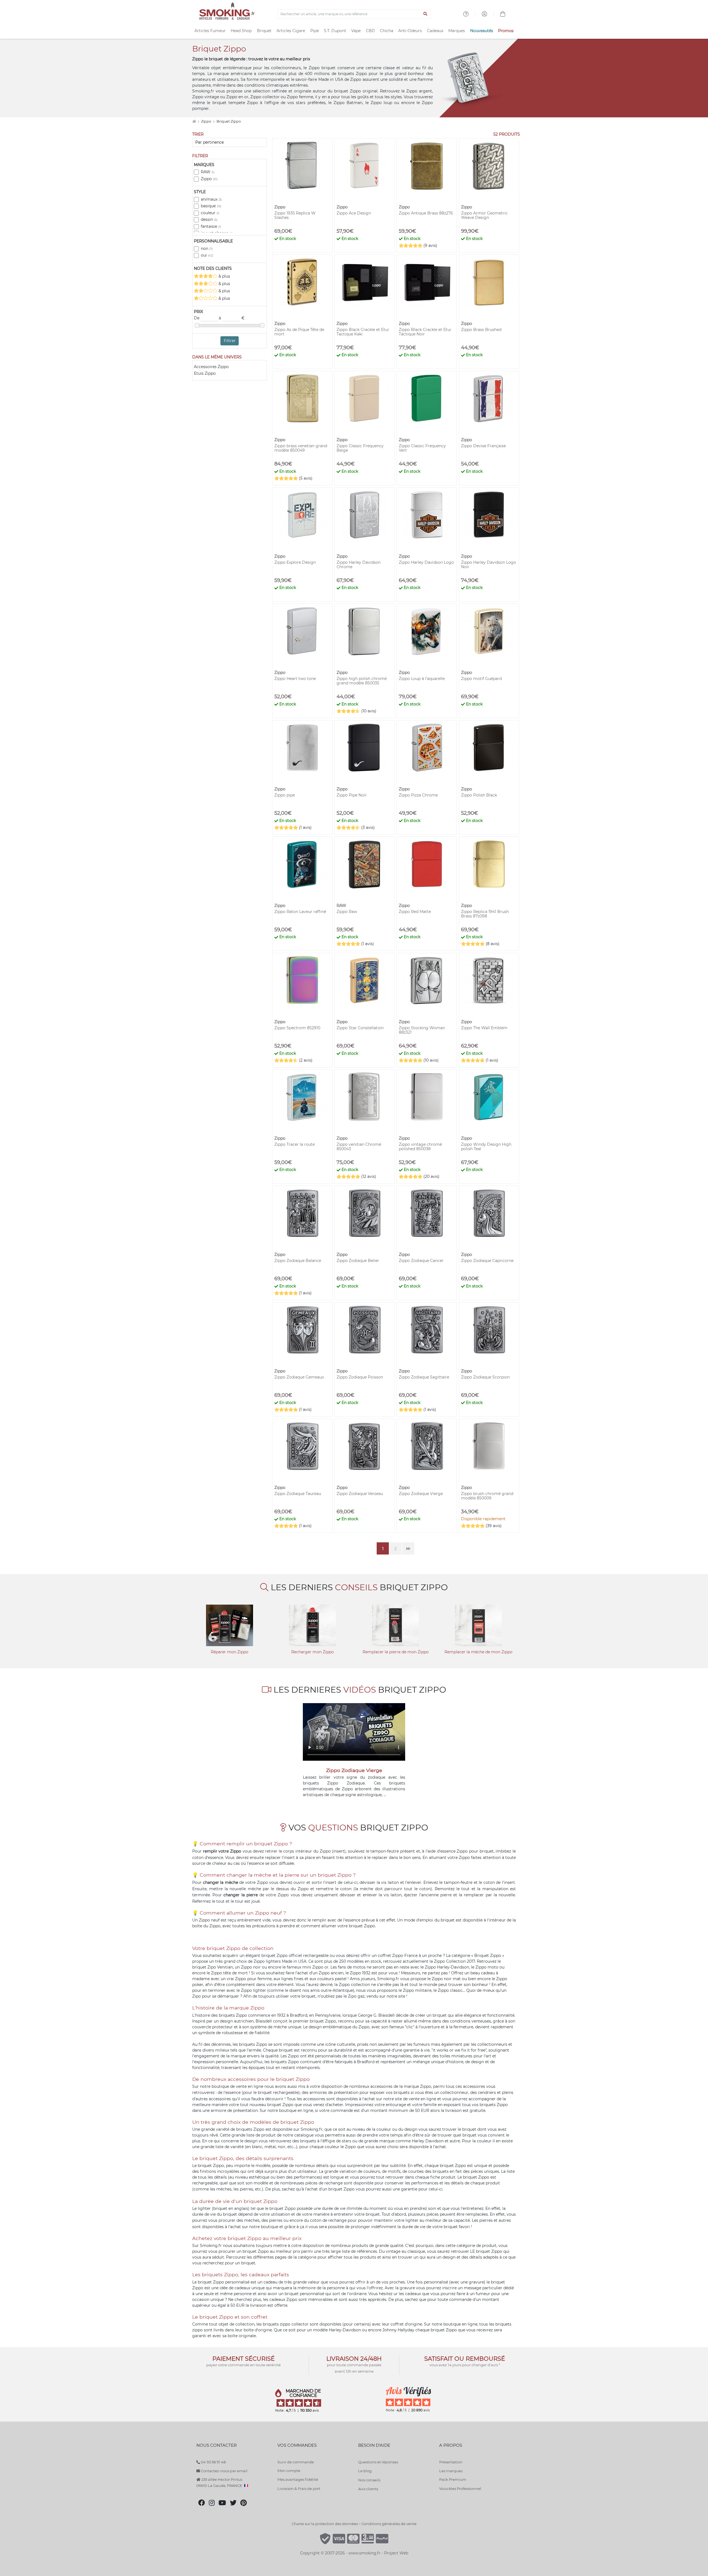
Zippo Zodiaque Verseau (360, 1494)
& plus (224, 276)
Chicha (387, 31)
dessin (209, 219)
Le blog (365, 2471)
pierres (246, 2189)
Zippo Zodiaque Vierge (421, 1494)
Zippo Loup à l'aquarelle (422, 679)
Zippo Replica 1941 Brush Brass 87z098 (485, 914)
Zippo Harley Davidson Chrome (359, 565)
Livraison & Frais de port (299, 2489)
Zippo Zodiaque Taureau (298, 1494)
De (197, 318)
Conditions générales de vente (389, 2524)
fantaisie (211, 226)
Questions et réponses (378, 2462)
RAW (208, 172)
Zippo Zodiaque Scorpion (485, 1377)
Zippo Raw (347, 912)
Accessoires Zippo (211, 367)
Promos (506, 31)
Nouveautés (482, 31)
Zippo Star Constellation (360, 1028)
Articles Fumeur (210, 31)
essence (233, 2093)
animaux (211, 199)
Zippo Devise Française (483, 446)
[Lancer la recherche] (425, 14)
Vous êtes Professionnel (460, 2489)
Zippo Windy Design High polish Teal (486, 1147)
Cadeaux (435, 31)
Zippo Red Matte (415, 912)
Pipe (315, 31)
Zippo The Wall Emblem (484, 1028)
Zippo (207, 121)
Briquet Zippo (229, 121)
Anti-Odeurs (410, 31)
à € (232, 318)
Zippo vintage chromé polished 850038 (420, 1147)
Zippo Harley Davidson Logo (426, 562)
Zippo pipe (285, 795)
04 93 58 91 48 (213, 2462)
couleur (210, 213)
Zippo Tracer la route (295, 1144)
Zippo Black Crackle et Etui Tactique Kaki (363, 332)
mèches (224, 2189)
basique (211, 206)
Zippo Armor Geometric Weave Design (484, 215)
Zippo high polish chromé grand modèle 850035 (362, 681)
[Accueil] (194, 121)
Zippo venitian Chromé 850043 (359, 1147)
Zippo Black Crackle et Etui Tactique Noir (425, 332)
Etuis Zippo (205, 373)
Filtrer (230, 341)
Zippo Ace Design (354, 213)
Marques (457, 31)
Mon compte (289, 2471)
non (207, 249)
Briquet (264, 31)
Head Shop (241, 31)
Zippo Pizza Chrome (418, 795)
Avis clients (368, 2489)
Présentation (451, 2462)
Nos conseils (369, 2480)
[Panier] (503, 15)
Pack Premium (453, 2479)
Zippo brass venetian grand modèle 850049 (301, 448)
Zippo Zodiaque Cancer (421, 1261)
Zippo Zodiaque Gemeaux (299, 1377)
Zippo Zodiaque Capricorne (487, 1261)
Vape (356, 31)
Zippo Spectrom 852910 (297, 1028)
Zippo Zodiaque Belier (358, 1261)
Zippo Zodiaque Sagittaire (424, 1377)
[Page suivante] (408, 1548)
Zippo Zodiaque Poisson (360, 1377)
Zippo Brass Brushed (481, 330)
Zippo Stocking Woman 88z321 (422, 1030)
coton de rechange (328, 2220)
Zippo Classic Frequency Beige (360, 448)
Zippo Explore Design (295, 562)
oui (207, 255)
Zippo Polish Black (479, 795)
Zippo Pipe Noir (352, 795)
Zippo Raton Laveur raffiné (300, 912)
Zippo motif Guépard (481, 679)
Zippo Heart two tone (295, 679)
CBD (370, 31)
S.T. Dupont (335, 31)
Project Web (396, 2553)
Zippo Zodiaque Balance (298, 1261)
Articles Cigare (291, 31)
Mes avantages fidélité (298, 2479)
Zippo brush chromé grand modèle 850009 (487, 1496)
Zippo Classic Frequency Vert (422, 448)
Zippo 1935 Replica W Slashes (295, 215)
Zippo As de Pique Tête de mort (299, 332)
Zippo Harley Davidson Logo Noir (489, 565)
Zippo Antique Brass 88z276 (426, 213)
